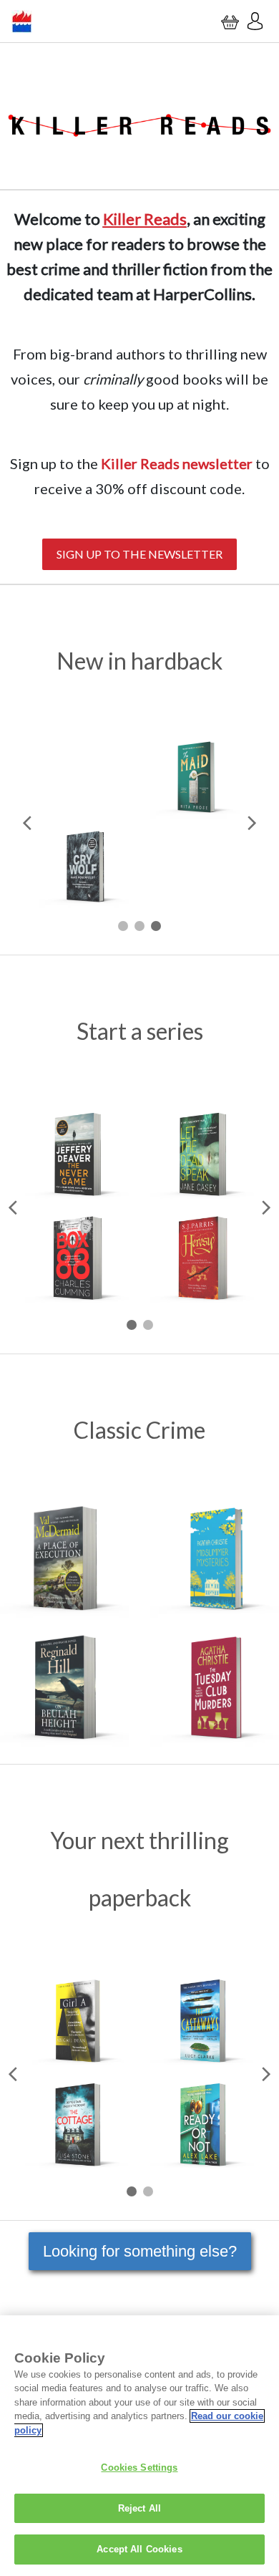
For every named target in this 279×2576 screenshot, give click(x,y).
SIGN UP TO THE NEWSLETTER (139, 554)
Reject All (139, 2508)
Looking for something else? (140, 2251)
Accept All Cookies (139, 2549)
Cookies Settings (139, 2468)
